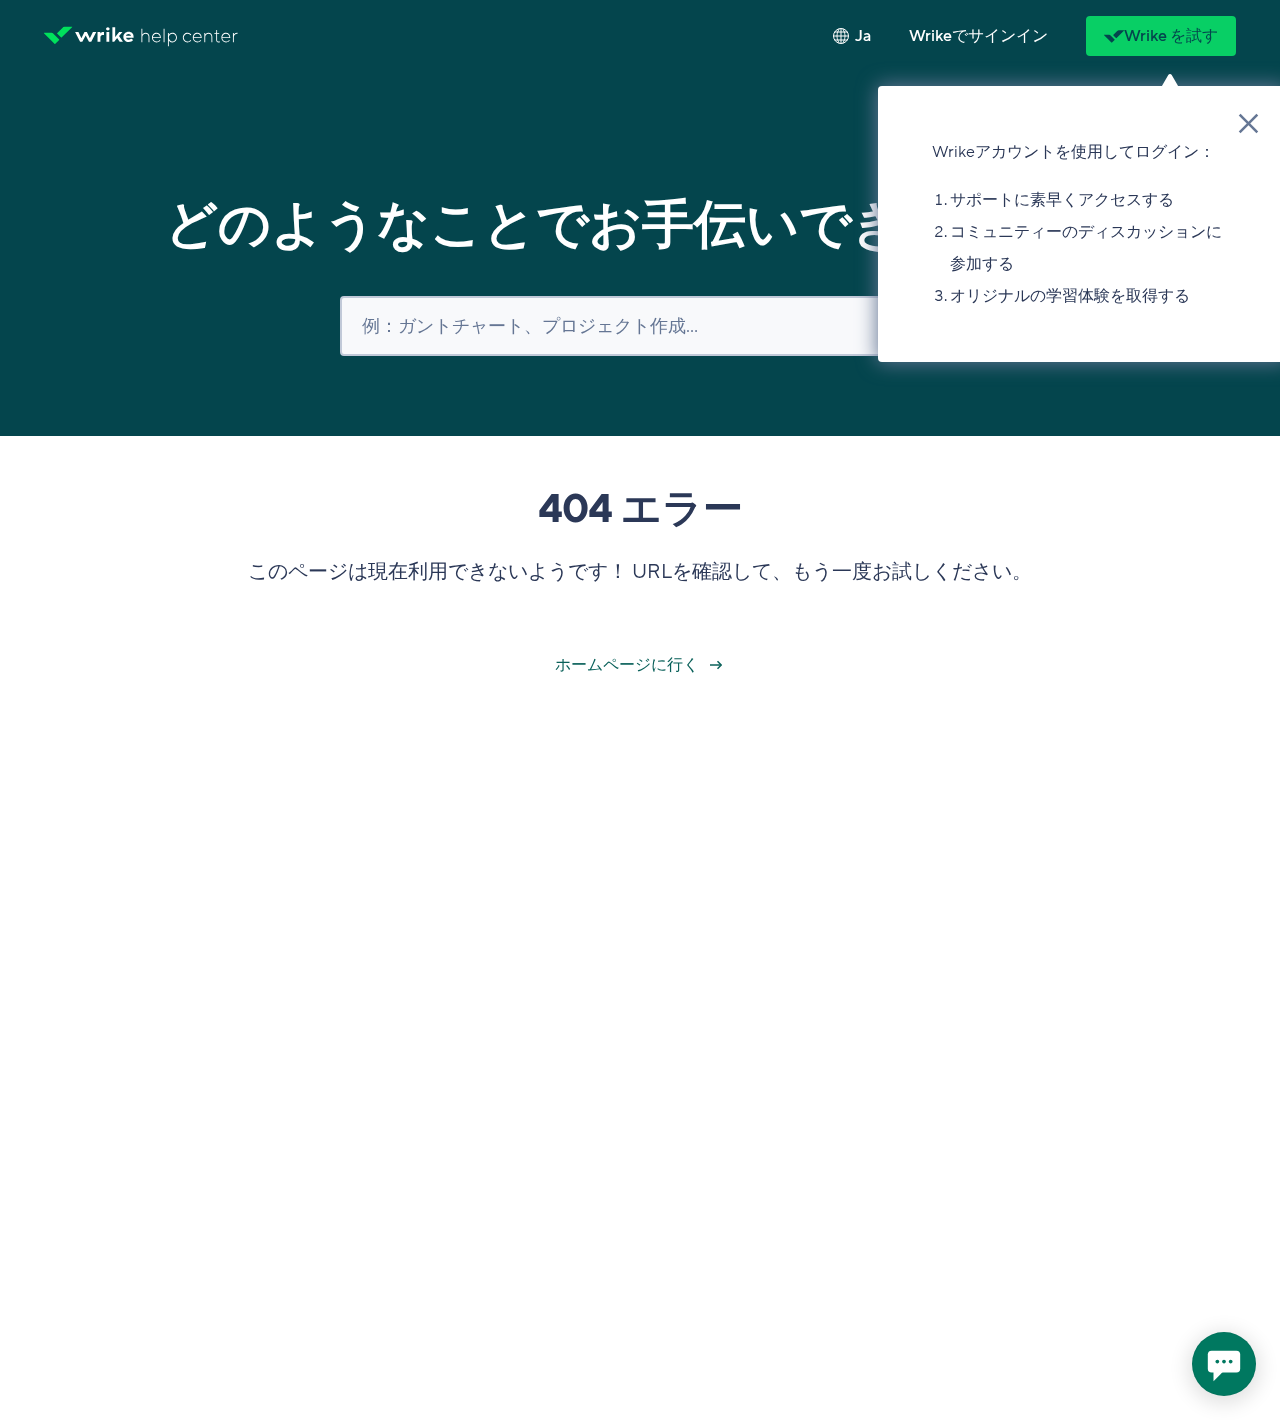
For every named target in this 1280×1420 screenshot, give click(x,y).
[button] (978, 36)
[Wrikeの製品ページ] (89, 36)
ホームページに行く (628, 665)
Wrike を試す (1171, 36)
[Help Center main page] (189, 36)
